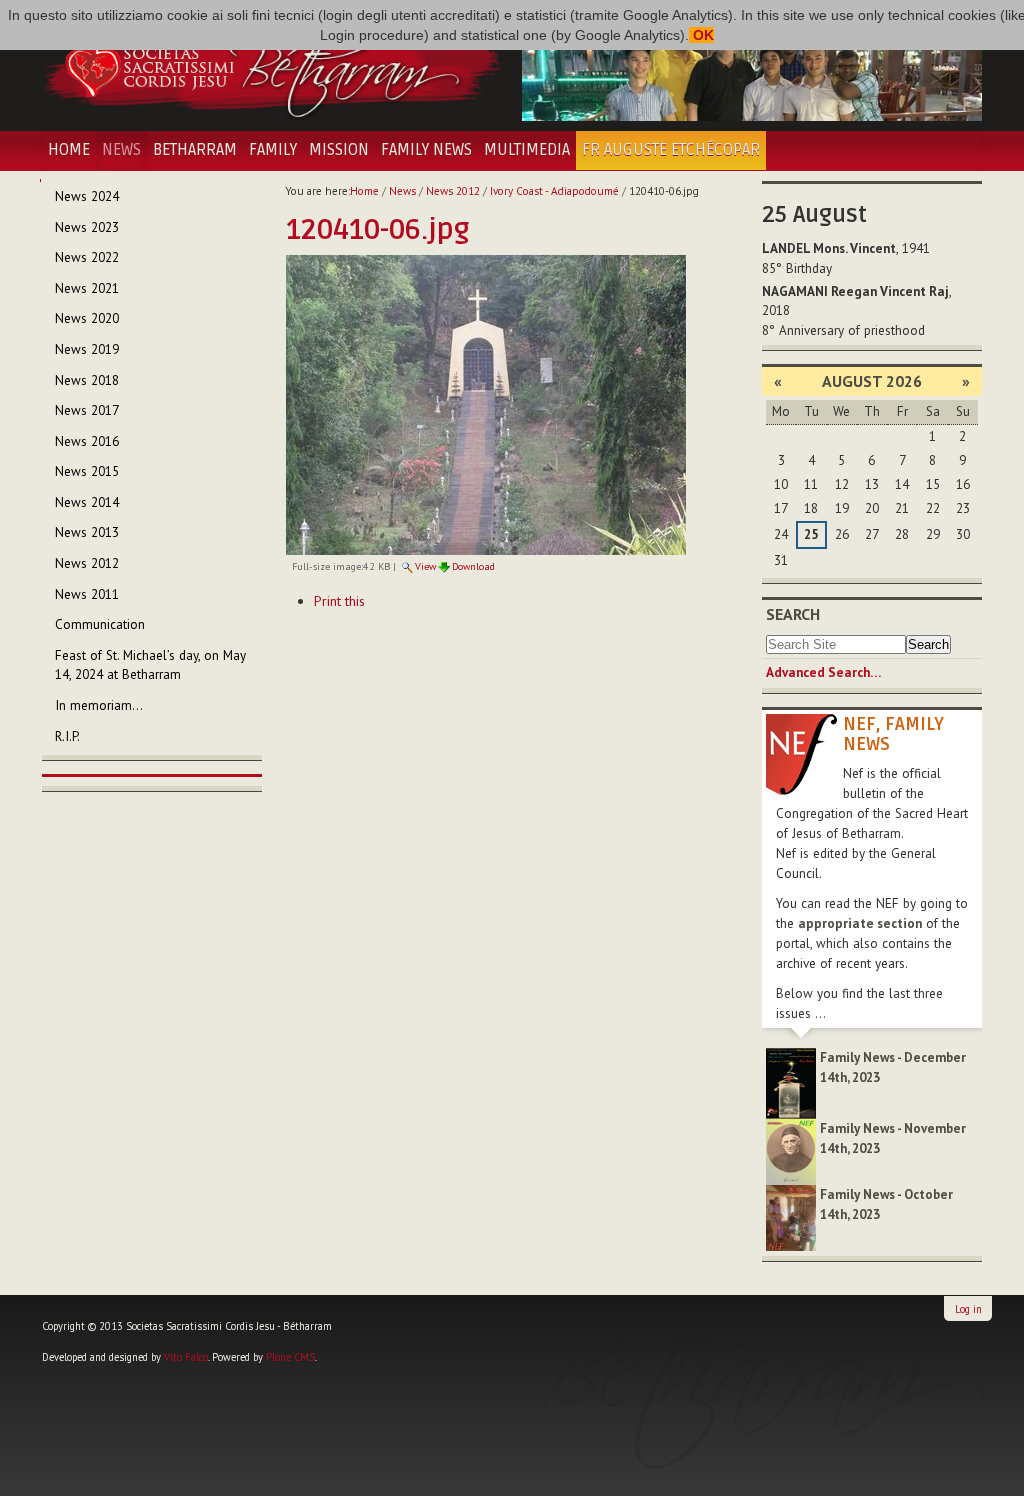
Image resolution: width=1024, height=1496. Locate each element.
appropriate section (860, 923)
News (121, 150)
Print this (339, 601)
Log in (968, 1309)
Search (793, 614)
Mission (339, 150)
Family (273, 150)
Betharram (195, 150)
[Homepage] (272, 65)
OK (701, 35)
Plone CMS (290, 1357)
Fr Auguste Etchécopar (671, 150)
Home (69, 150)
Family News (426, 150)
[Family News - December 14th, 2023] (791, 1081)
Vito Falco (186, 1357)
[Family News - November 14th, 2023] (791, 1150)
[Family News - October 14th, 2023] (791, 1216)
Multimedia (527, 150)
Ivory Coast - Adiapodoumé (554, 191)
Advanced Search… (823, 672)
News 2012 (453, 191)
